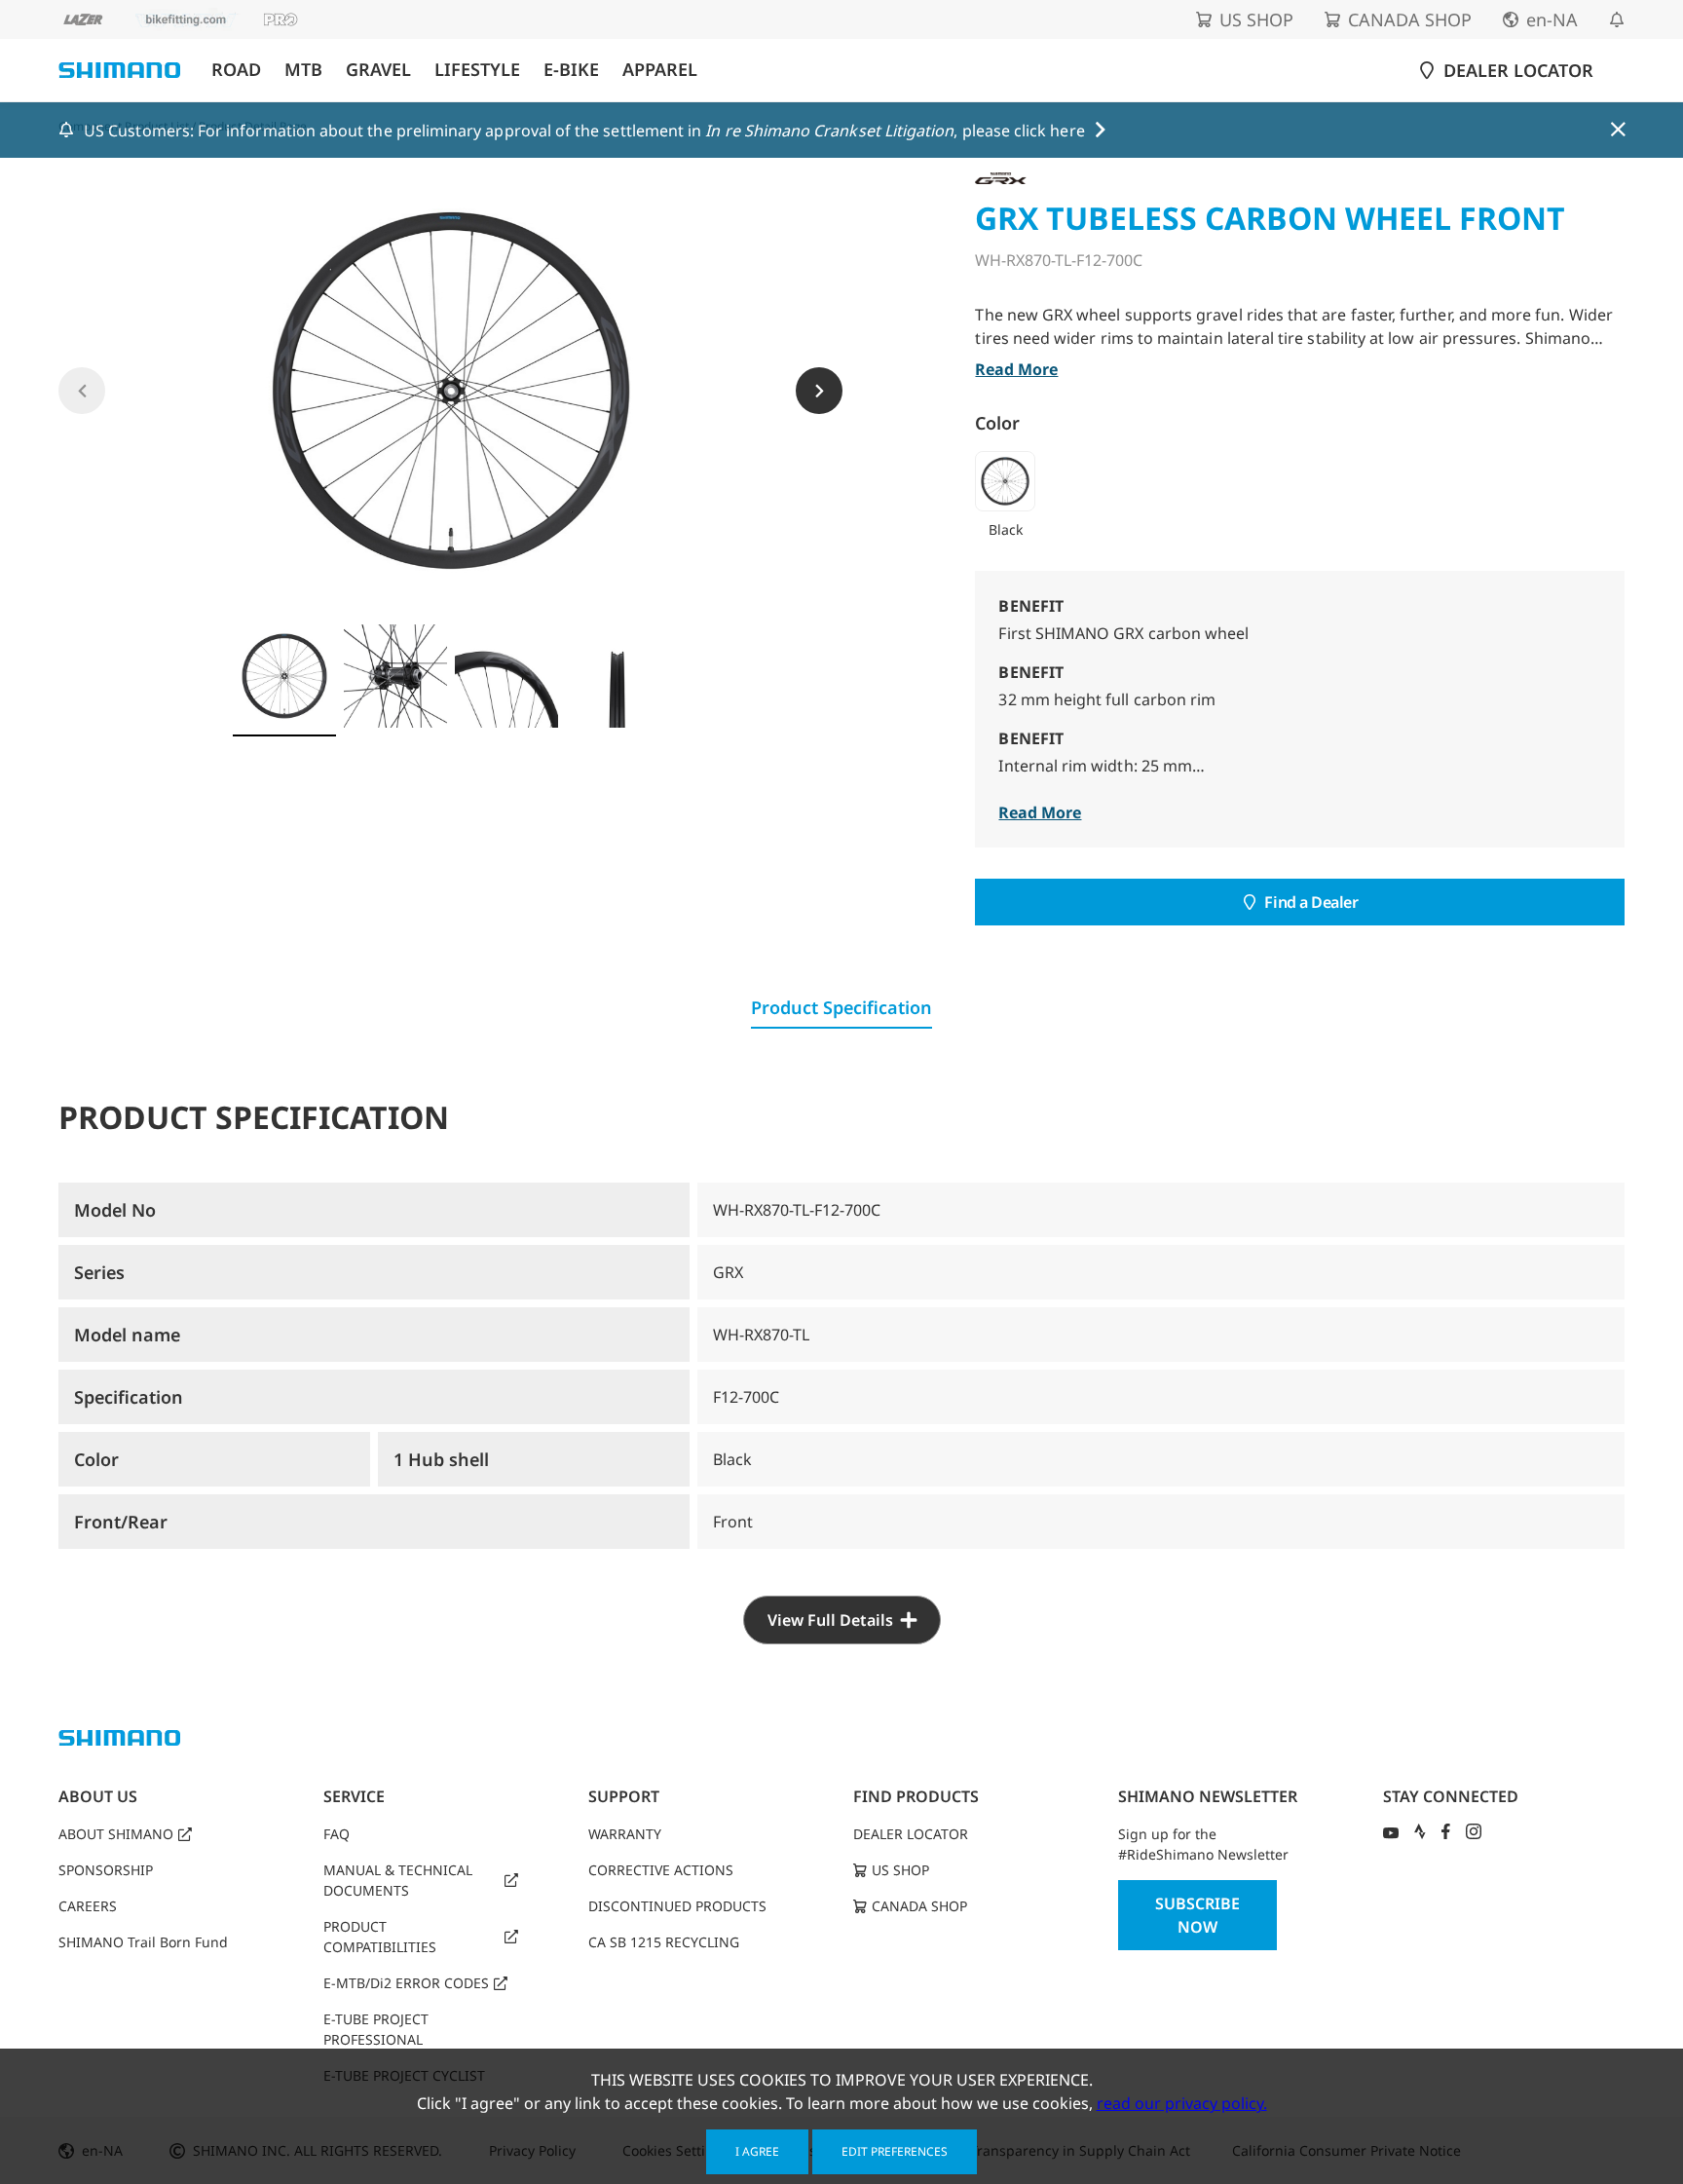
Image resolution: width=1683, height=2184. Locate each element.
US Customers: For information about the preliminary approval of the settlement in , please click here (584, 131)
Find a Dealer (1311, 902)
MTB (303, 70)
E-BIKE (571, 70)
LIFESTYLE (477, 70)
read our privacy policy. (1182, 2103)
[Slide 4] (617, 676)
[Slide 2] (395, 676)
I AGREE (757, 2151)
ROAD (236, 70)
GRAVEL (378, 70)
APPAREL (660, 70)
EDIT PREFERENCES (895, 2151)
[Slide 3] (506, 676)
